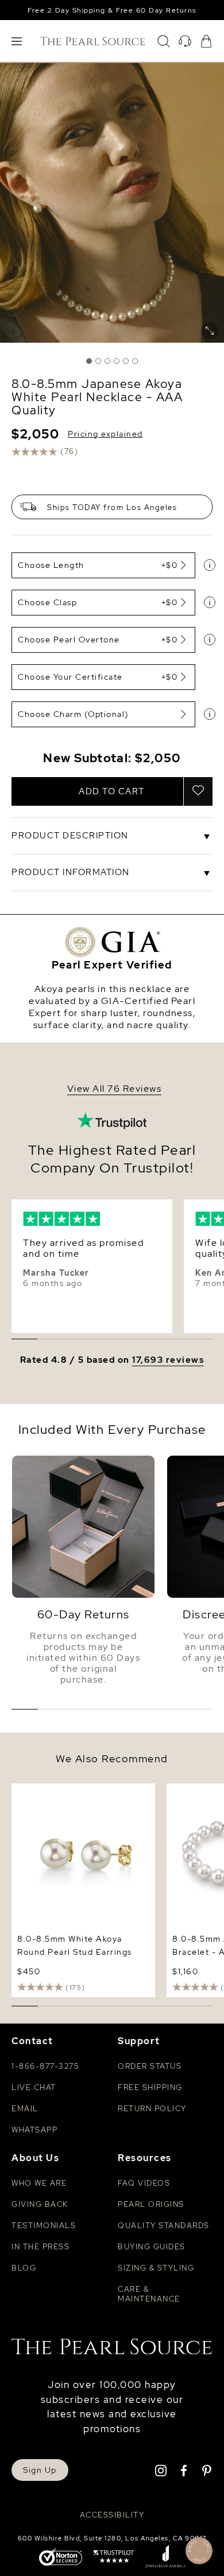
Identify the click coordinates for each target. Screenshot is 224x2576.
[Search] (164, 41)
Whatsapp (34, 2130)
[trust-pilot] (114, 2558)
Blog (24, 2268)
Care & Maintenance (149, 2294)
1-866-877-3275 (45, 2066)
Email (25, 2109)
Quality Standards (164, 2226)
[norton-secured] (61, 2558)
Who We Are (39, 2183)
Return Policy (152, 2109)
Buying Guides (152, 2247)
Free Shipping (150, 2087)
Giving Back (40, 2204)
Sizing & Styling (156, 2268)
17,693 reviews (168, 1360)
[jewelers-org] (165, 2558)
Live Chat (34, 2087)
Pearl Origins (151, 2204)
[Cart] (206, 41)
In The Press (40, 2247)
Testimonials (44, 2226)
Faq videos (144, 2183)
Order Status (150, 2066)
